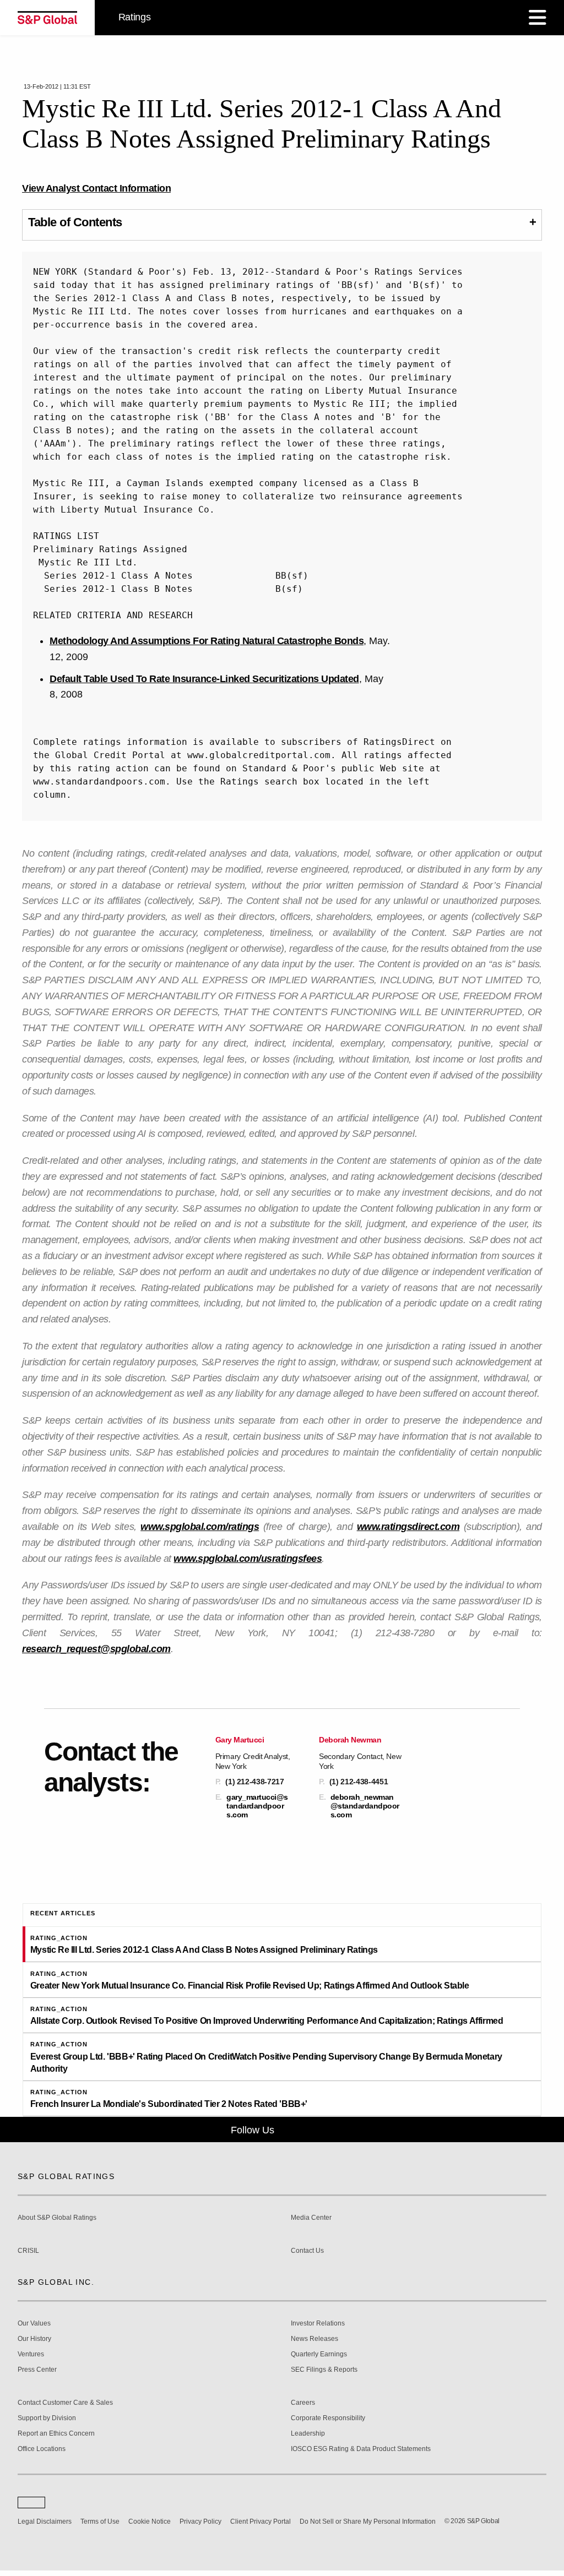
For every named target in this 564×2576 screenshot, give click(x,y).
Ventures (31, 2354)
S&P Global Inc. (56, 2282)
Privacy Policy (200, 2521)
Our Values (34, 2324)
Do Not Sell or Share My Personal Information (368, 2521)
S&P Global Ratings (66, 2176)
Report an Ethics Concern (56, 2434)
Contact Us (307, 2251)
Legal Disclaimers (45, 2521)
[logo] (47, 18)
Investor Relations (318, 2324)
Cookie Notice (150, 2521)
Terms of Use (100, 2521)
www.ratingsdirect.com (408, 1527)
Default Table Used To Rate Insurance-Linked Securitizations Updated (204, 679)
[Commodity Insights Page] (290, 2130)
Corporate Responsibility (328, 2418)
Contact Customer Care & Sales (65, 2403)
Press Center (37, 2370)
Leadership (308, 2434)
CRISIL (28, 2251)
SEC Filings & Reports (324, 2370)
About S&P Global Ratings (57, 2218)
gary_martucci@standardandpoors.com (257, 1806)
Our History (34, 2339)
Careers (303, 2403)
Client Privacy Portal (261, 2521)
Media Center (311, 2218)
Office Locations (42, 2449)
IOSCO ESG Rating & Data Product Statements (361, 2449)
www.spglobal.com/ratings (200, 1527)
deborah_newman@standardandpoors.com (365, 1806)
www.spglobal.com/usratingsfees (248, 1559)
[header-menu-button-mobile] (538, 18)
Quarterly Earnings (319, 2354)
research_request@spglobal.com (96, 1649)
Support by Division (47, 2418)
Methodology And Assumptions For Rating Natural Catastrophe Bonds (207, 641)
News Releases (314, 2339)
